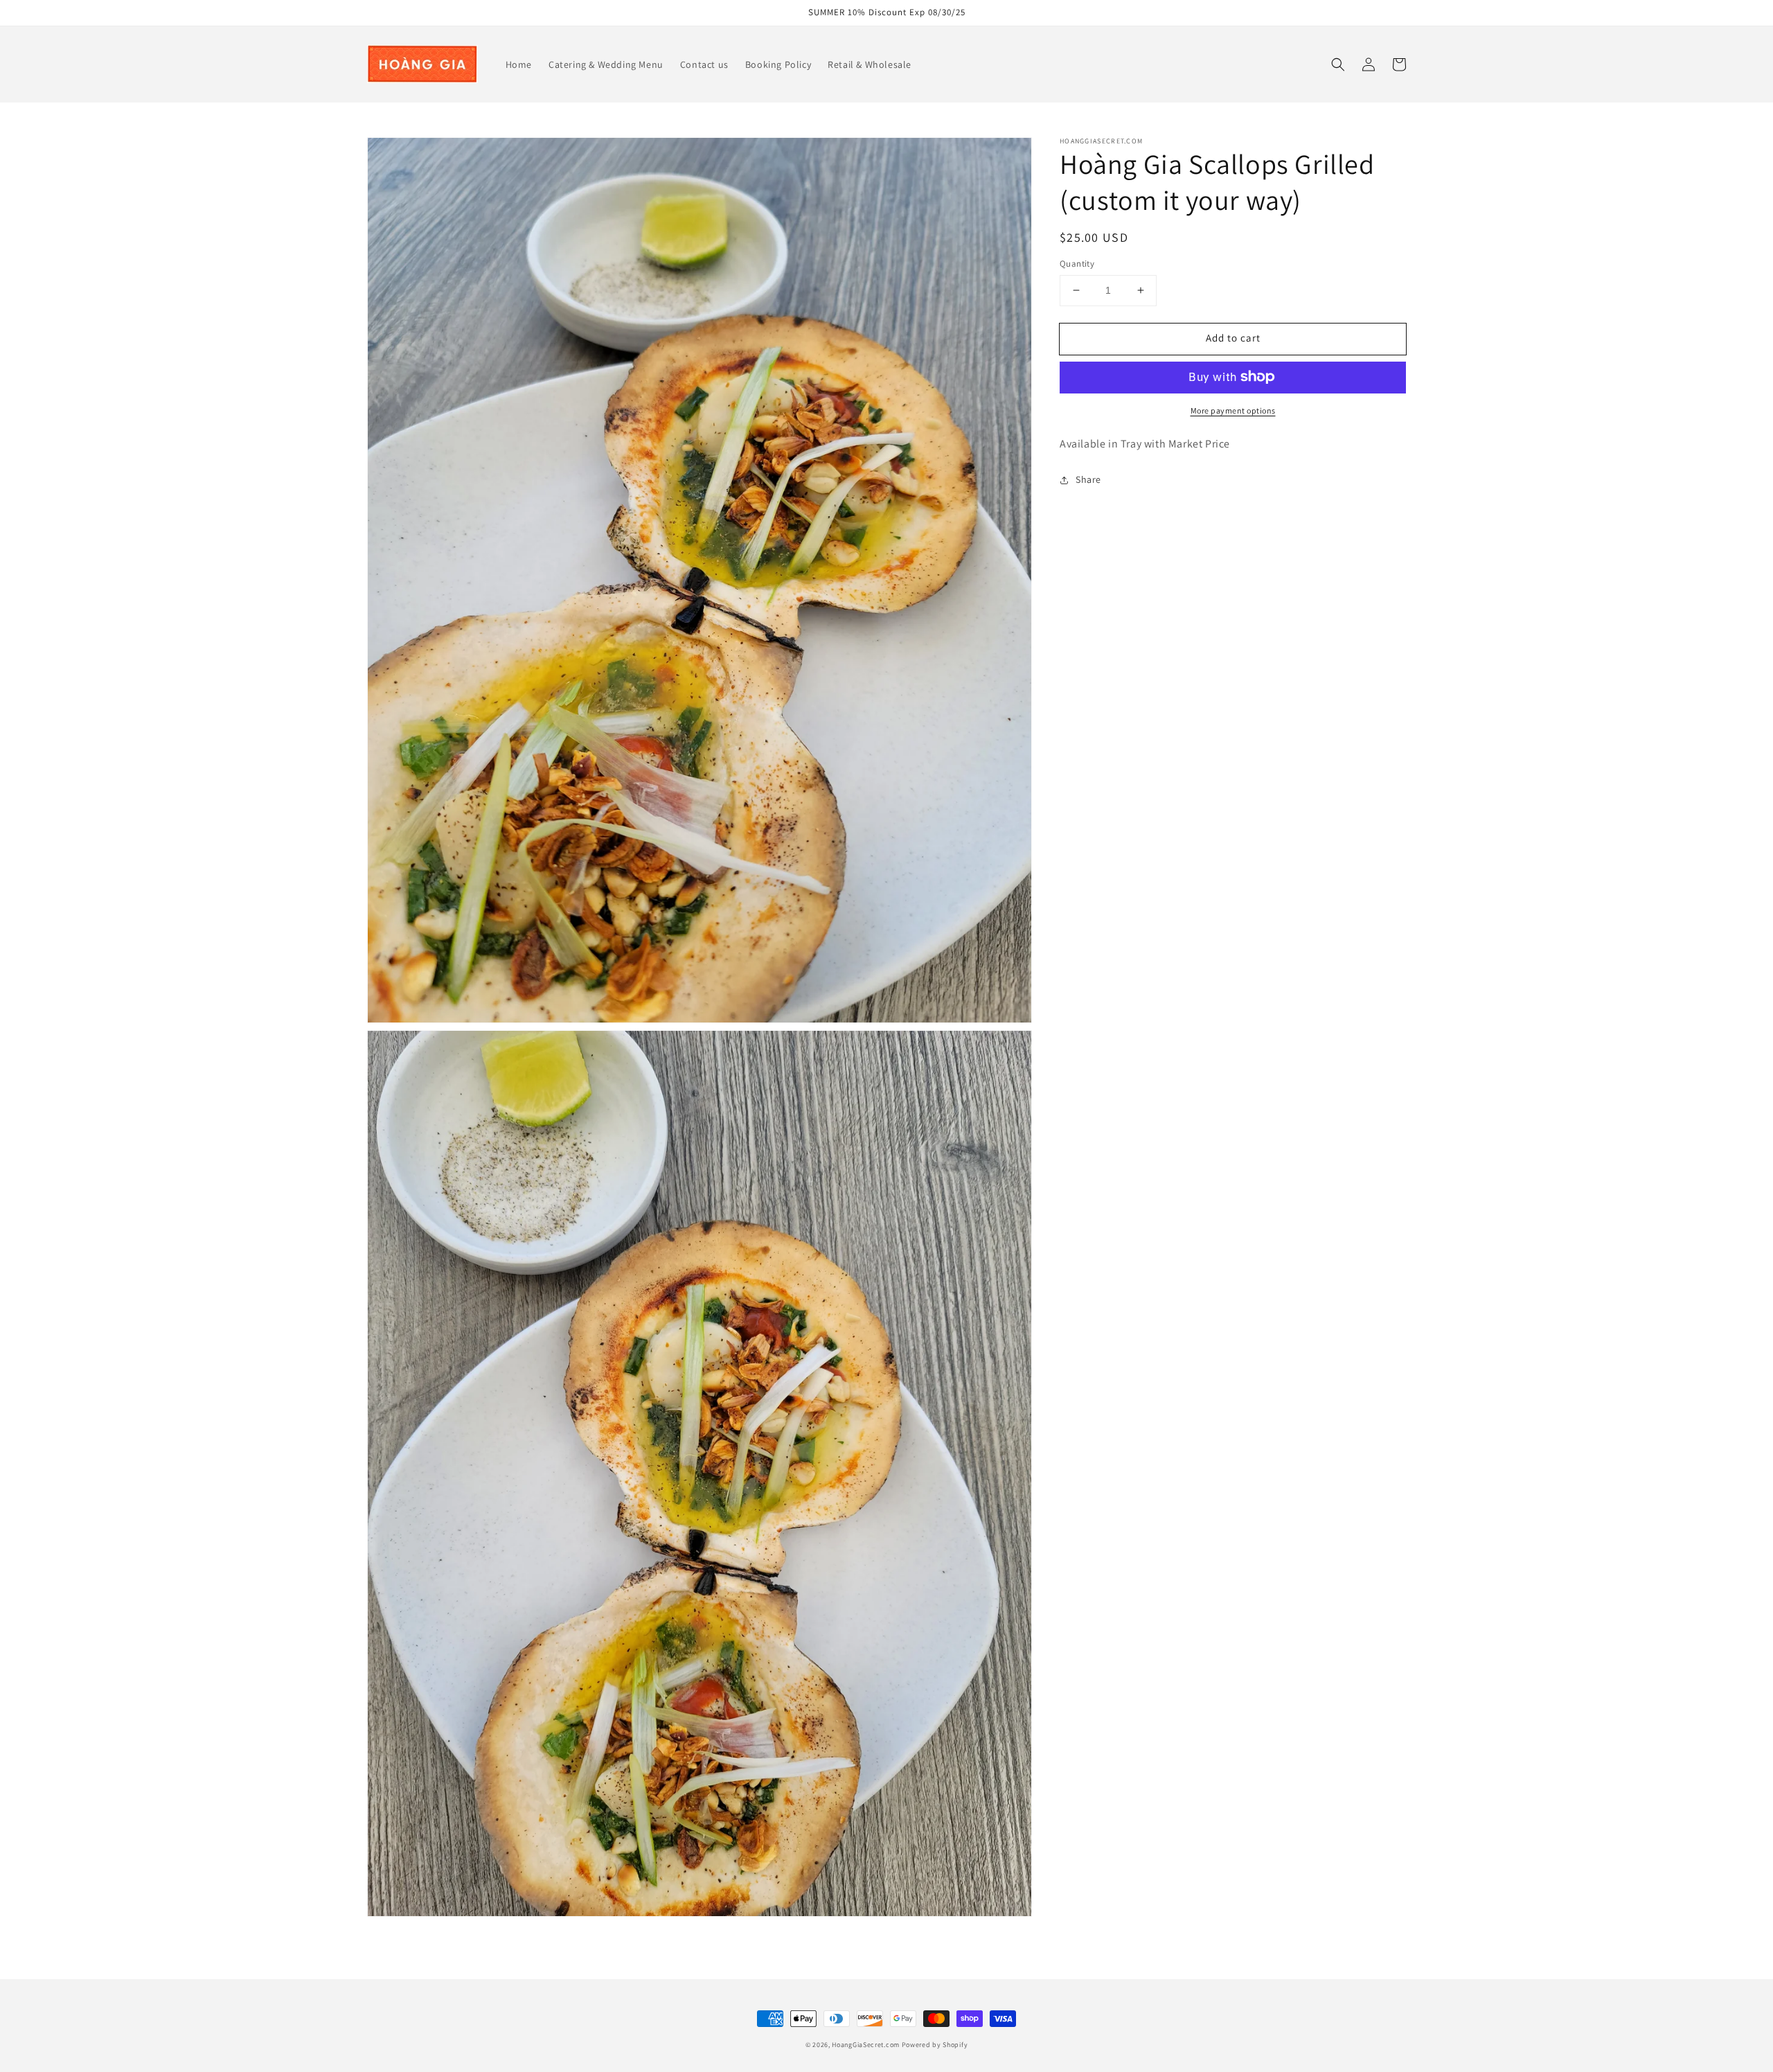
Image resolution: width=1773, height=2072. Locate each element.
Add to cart (1233, 338)
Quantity (1077, 264)
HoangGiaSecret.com (866, 2045)
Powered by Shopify (935, 2045)
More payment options (1233, 410)
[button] (1338, 64)
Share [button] (1088, 479)
